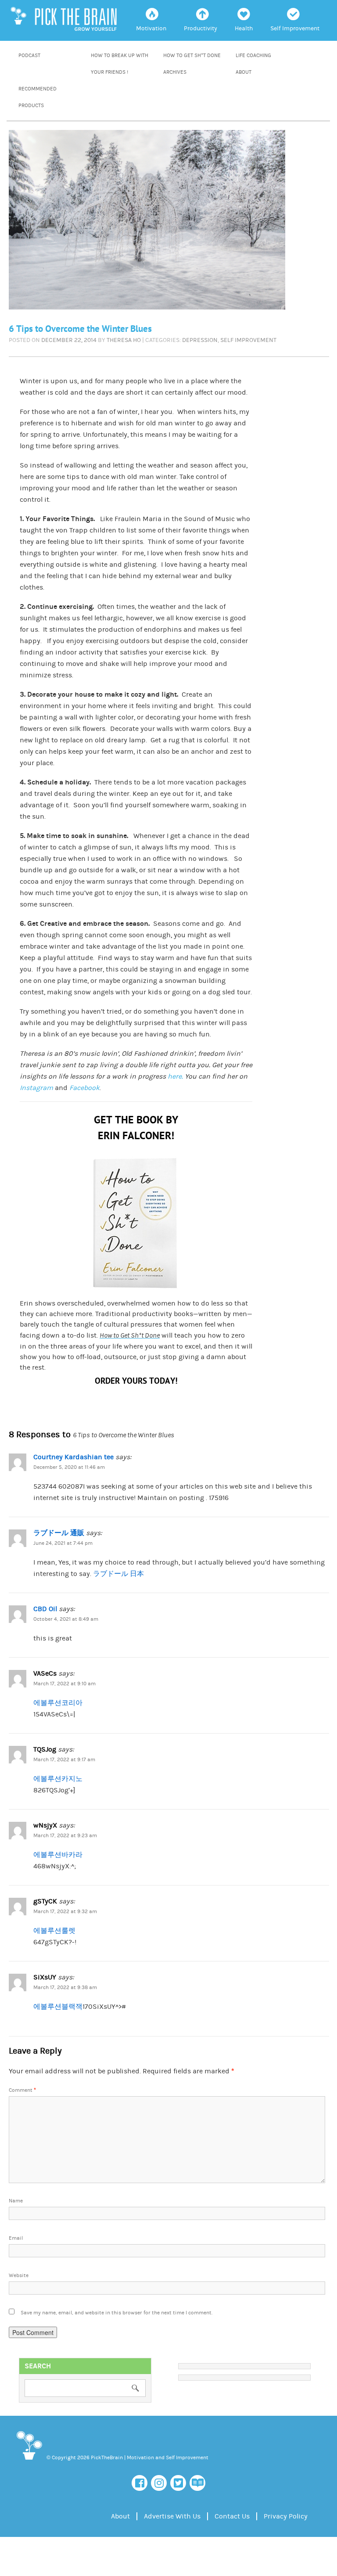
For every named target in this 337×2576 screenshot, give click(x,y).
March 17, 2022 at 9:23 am (65, 1836)
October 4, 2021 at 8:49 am (66, 1619)
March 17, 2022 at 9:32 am (65, 1912)
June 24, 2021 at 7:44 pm (63, 1543)
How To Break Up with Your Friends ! (120, 64)
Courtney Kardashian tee (73, 1457)
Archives (175, 72)
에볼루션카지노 (58, 1779)
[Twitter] (178, 2483)
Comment (22, 2090)
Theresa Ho (124, 340)
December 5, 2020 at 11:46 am (69, 1467)
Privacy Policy (286, 2516)
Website (19, 2276)
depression (200, 340)
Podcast (29, 56)
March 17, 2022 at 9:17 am (64, 1760)
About (244, 72)
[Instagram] (159, 2483)
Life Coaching (253, 56)
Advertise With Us (172, 2516)
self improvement (248, 340)
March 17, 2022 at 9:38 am (65, 1988)
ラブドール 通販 (59, 1533)
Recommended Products (38, 97)
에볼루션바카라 (58, 1855)
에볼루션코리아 (58, 1703)
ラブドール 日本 (118, 1574)
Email (16, 2238)
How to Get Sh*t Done (192, 56)
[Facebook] (140, 2483)
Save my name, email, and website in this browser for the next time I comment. (117, 2313)
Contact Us (232, 2516)
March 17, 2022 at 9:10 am (65, 1684)
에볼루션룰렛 (54, 1931)
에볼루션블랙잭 (58, 2007)
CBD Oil (45, 1609)
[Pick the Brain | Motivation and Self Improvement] (29, 2461)
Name (16, 2201)
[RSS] (197, 2483)
